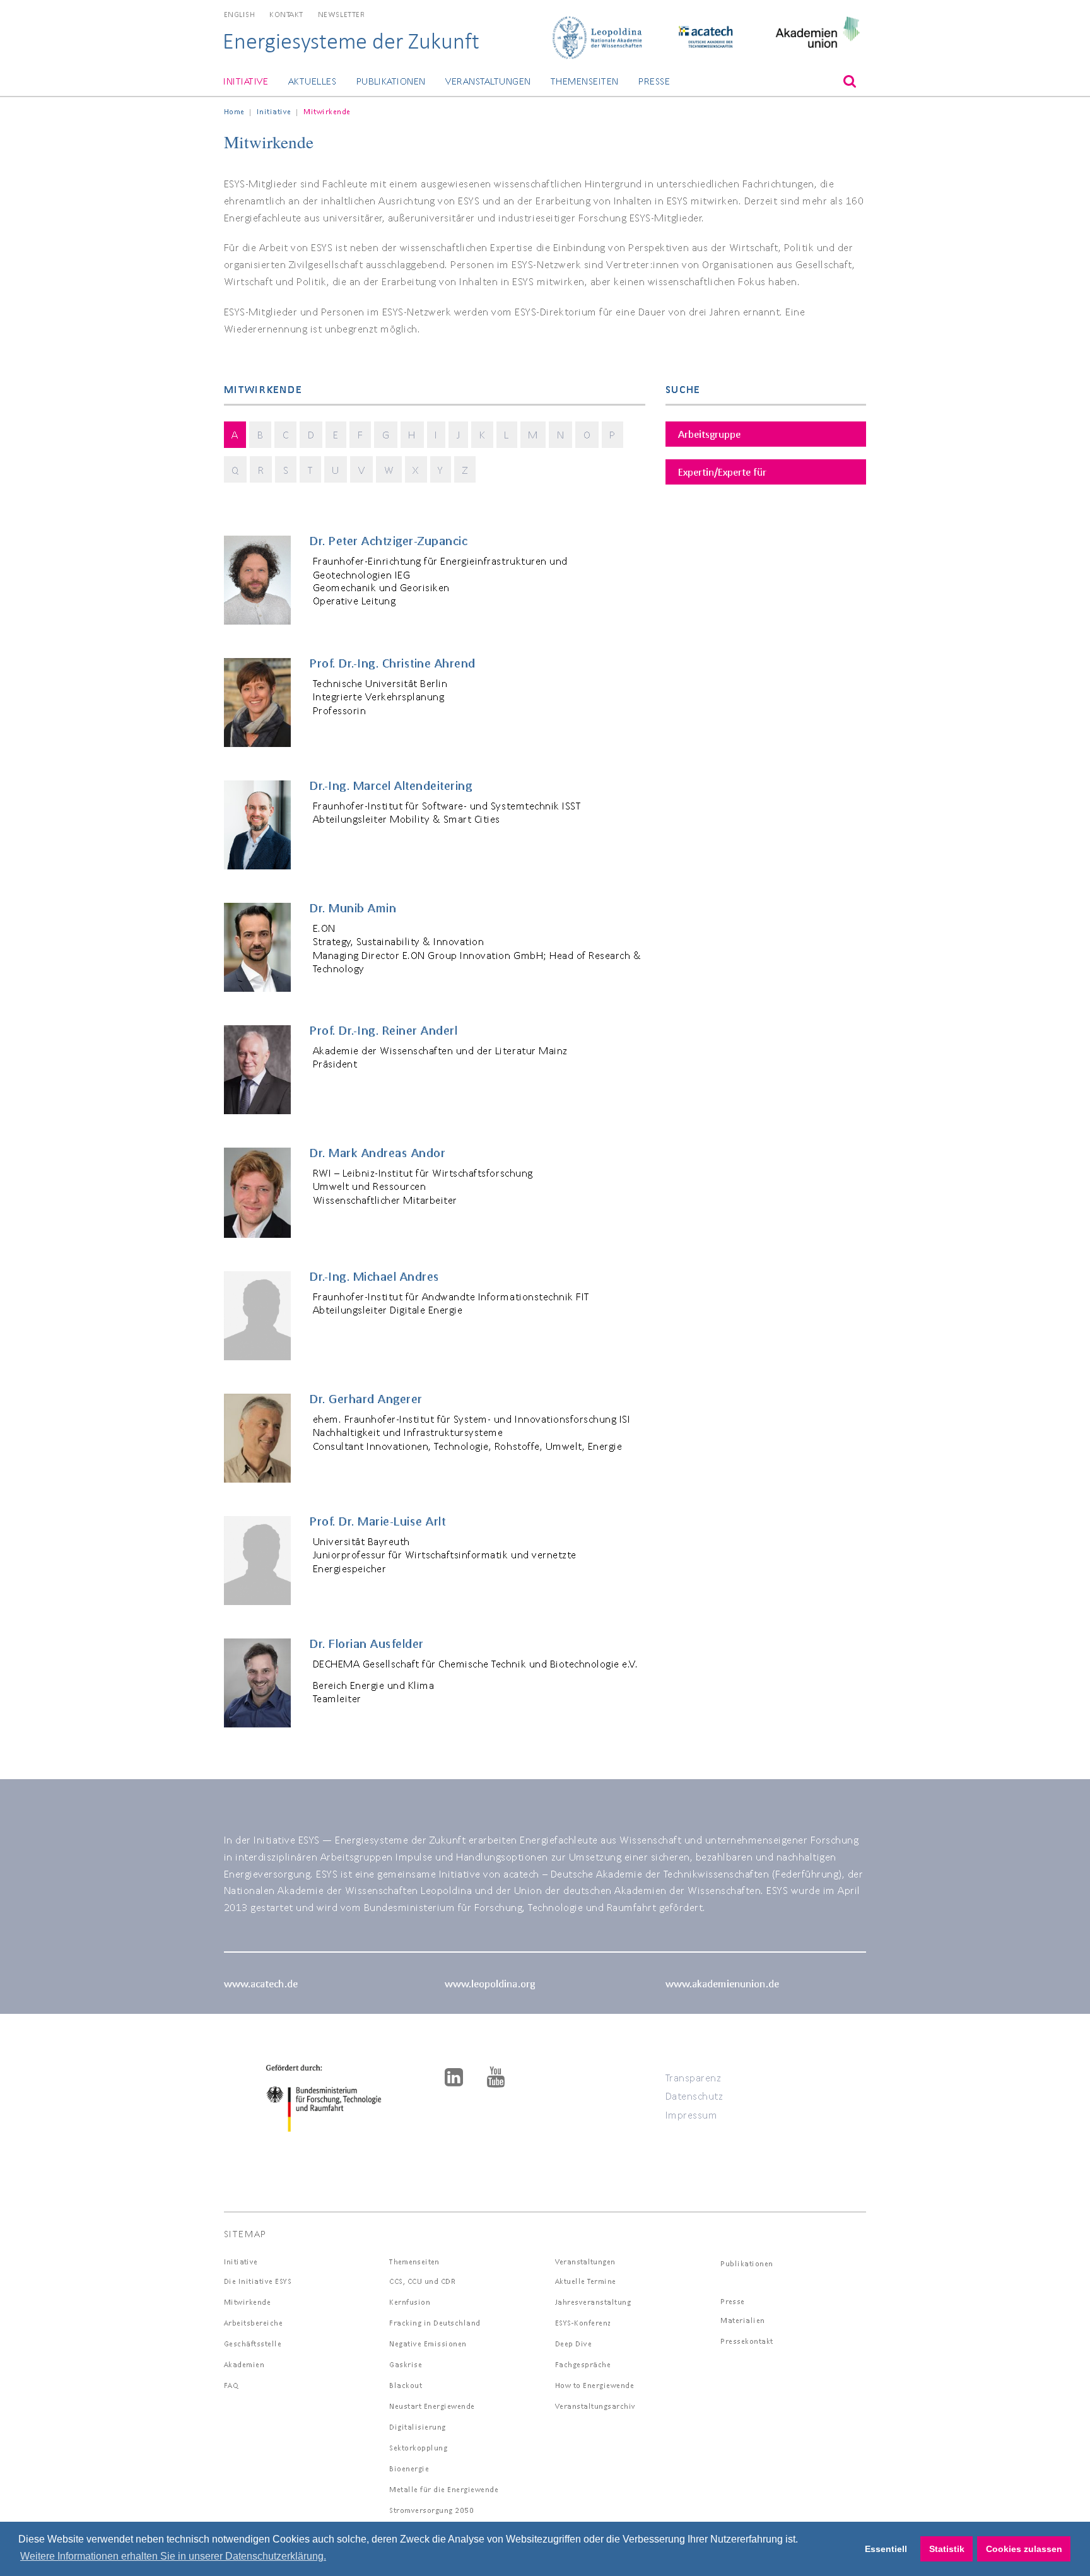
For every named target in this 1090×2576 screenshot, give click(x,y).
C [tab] (286, 434)
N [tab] (561, 434)
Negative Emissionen (428, 2344)
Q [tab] (235, 470)
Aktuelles (312, 81)
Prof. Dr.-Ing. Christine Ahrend (393, 663)
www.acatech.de (261, 1983)
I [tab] (436, 434)
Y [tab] (441, 470)
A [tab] (235, 434)
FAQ (231, 2385)
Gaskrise (406, 2364)
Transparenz (694, 2077)
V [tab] (362, 470)
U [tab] (336, 470)
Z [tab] (465, 470)
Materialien (743, 2320)
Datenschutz (694, 2096)
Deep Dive (574, 2344)
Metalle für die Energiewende (444, 2489)
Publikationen (391, 81)
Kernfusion (410, 2302)
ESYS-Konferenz (583, 2323)
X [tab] (416, 470)
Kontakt (286, 14)
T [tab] (311, 470)
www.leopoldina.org (490, 1983)
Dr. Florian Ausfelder (367, 1644)
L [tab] (507, 434)
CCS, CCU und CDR (422, 2281)
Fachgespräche (583, 2364)
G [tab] (386, 434)
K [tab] (483, 434)
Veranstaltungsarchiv (595, 2406)
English (240, 14)
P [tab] (612, 434)
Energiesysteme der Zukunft (351, 41)
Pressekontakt (747, 2341)
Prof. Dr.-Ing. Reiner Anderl (384, 1030)
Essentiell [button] (886, 2549)
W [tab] (389, 470)
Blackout (406, 2385)
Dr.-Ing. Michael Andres (375, 1276)
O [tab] (587, 434)
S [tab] (286, 470)
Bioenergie (409, 2468)
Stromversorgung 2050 (431, 2510)
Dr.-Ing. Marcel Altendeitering (391, 785)
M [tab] (533, 434)
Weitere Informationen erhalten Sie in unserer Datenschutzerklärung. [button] (173, 2556)
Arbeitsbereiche (254, 2323)
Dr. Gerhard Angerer (366, 1399)
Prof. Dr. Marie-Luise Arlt (378, 1521)
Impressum (692, 2114)
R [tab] (261, 470)
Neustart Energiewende (432, 2406)
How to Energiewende (595, 2385)
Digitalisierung (418, 2427)
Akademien (244, 2364)
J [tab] (459, 434)
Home (234, 111)
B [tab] (261, 434)
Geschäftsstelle (253, 2344)
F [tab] (360, 434)
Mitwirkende (248, 2302)
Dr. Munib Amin (353, 908)
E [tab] (336, 434)
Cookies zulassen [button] (1024, 2549)
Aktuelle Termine (586, 2281)
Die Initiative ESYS (258, 2281)
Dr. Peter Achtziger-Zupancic (389, 541)
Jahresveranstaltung (593, 2302)
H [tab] (412, 434)
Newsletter (341, 14)
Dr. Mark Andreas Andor (378, 1153)
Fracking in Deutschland (435, 2323)
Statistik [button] (947, 2549)
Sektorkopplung (418, 2448)
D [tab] (311, 434)
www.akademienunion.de (722, 1983)
